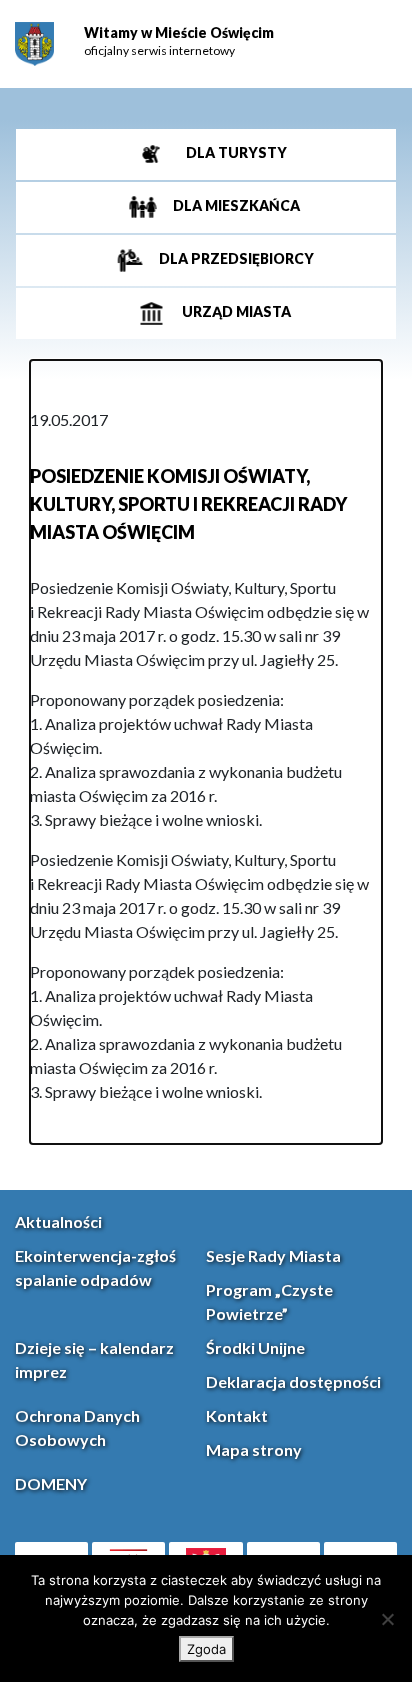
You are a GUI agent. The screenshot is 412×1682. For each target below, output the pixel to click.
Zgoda (206, 1649)
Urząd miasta (235, 311)
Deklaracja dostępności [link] (293, 1381)
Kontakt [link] (237, 1415)
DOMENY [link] (51, 1483)
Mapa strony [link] (254, 1449)
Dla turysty (235, 152)
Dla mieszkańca (235, 205)
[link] (34, 44)
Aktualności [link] (58, 1221)
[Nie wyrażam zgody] (387, 1619)
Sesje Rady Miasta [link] (273, 1255)
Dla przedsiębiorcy (235, 258)
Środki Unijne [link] (255, 1347)
